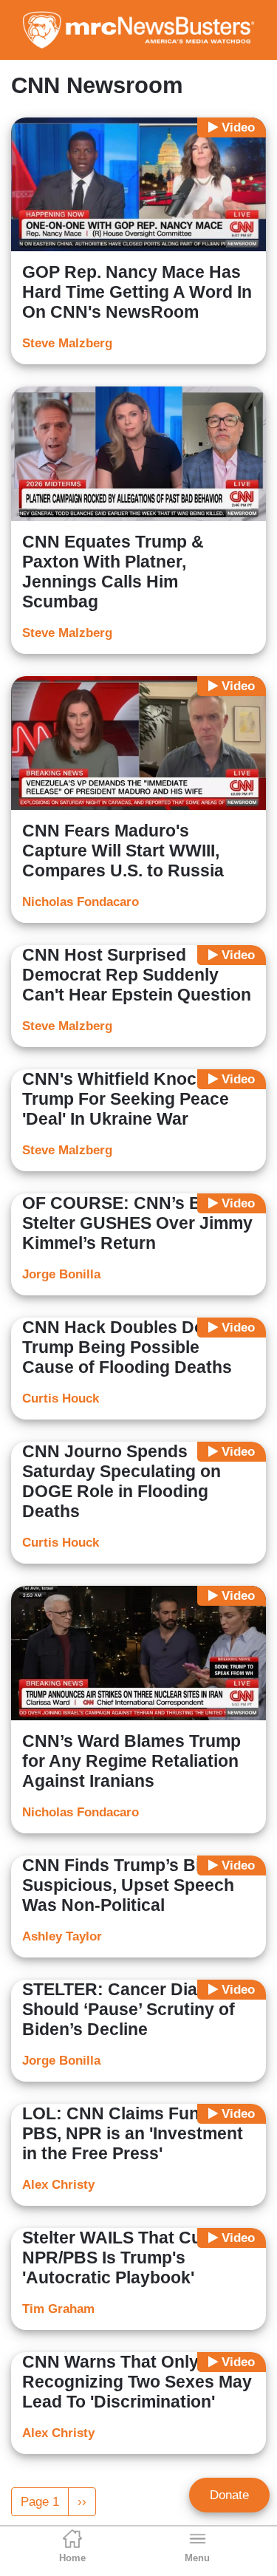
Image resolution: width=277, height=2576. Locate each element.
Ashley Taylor (62, 1936)
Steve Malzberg (67, 343)
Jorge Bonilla (61, 1274)
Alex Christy (58, 2185)
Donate (229, 2495)
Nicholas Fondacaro (81, 902)
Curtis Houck (61, 1398)
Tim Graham (58, 2309)
